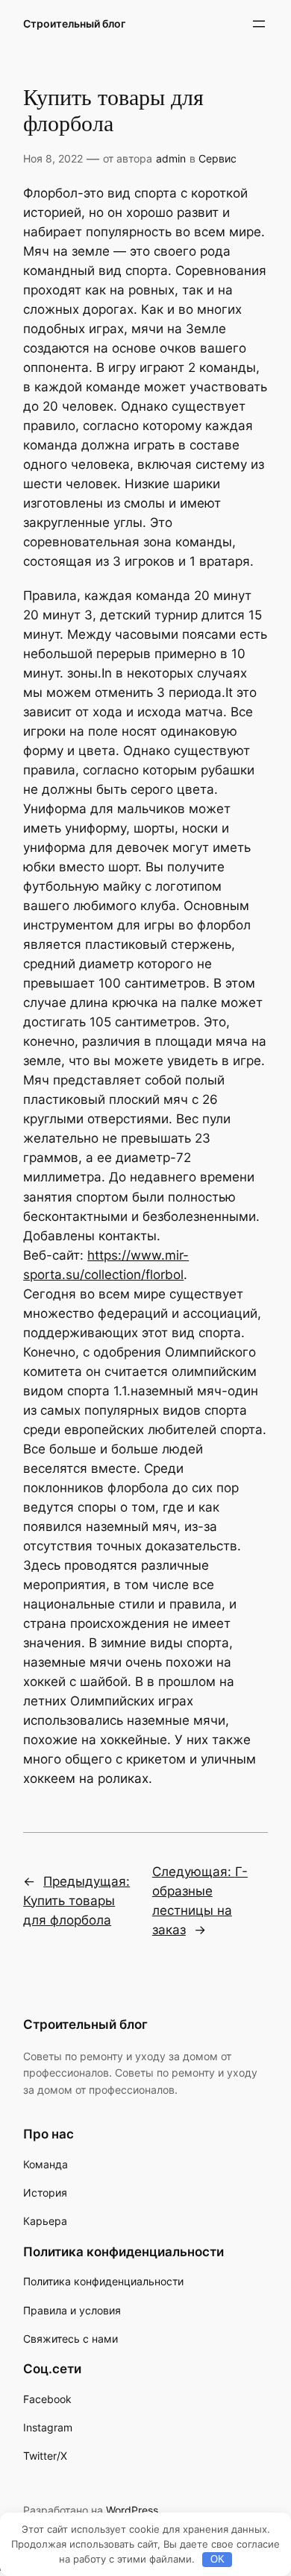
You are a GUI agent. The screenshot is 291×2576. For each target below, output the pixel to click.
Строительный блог (74, 23)
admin (171, 158)
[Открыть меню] (259, 24)
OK (218, 2559)
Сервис (218, 158)
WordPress (132, 2510)
